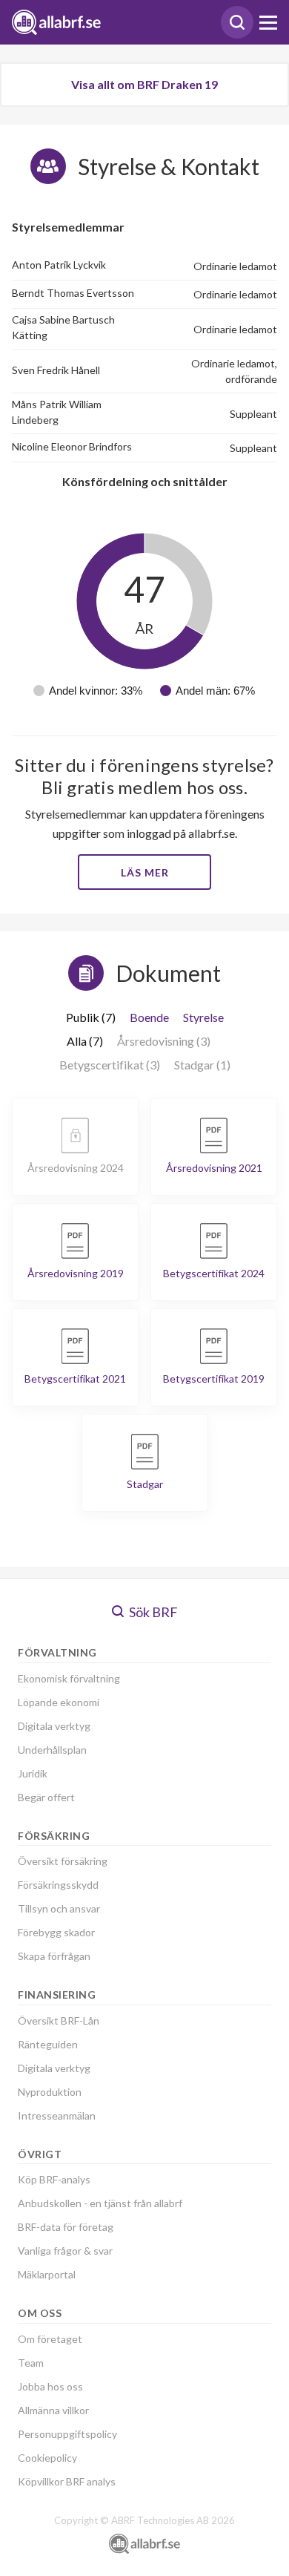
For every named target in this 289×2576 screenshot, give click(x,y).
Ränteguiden (48, 2044)
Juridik (33, 1773)
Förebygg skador (56, 1932)
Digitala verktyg (54, 1726)
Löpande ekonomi (59, 1702)
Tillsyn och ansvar (59, 1908)
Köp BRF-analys (54, 2179)
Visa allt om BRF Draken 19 (144, 84)
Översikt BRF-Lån (59, 2021)
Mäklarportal (47, 2274)
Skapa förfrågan (54, 1956)
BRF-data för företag (66, 2227)
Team (31, 2363)
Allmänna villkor (53, 2410)
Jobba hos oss (50, 2386)
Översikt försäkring (63, 1861)
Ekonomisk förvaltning (69, 1678)
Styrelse (203, 1017)
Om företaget (50, 2339)
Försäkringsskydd (58, 1885)
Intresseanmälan (57, 2115)
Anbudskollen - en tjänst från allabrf (100, 2203)
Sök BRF (152, 1612)
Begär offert (46, 1797)
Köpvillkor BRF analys (67, 2481)
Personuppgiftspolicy (67, 2434)
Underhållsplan (52, 1750)
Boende (149, 1017)
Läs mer (145, 872)
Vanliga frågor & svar (65, 2251)
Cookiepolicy (47, 2458)
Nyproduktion (50, 2092)
